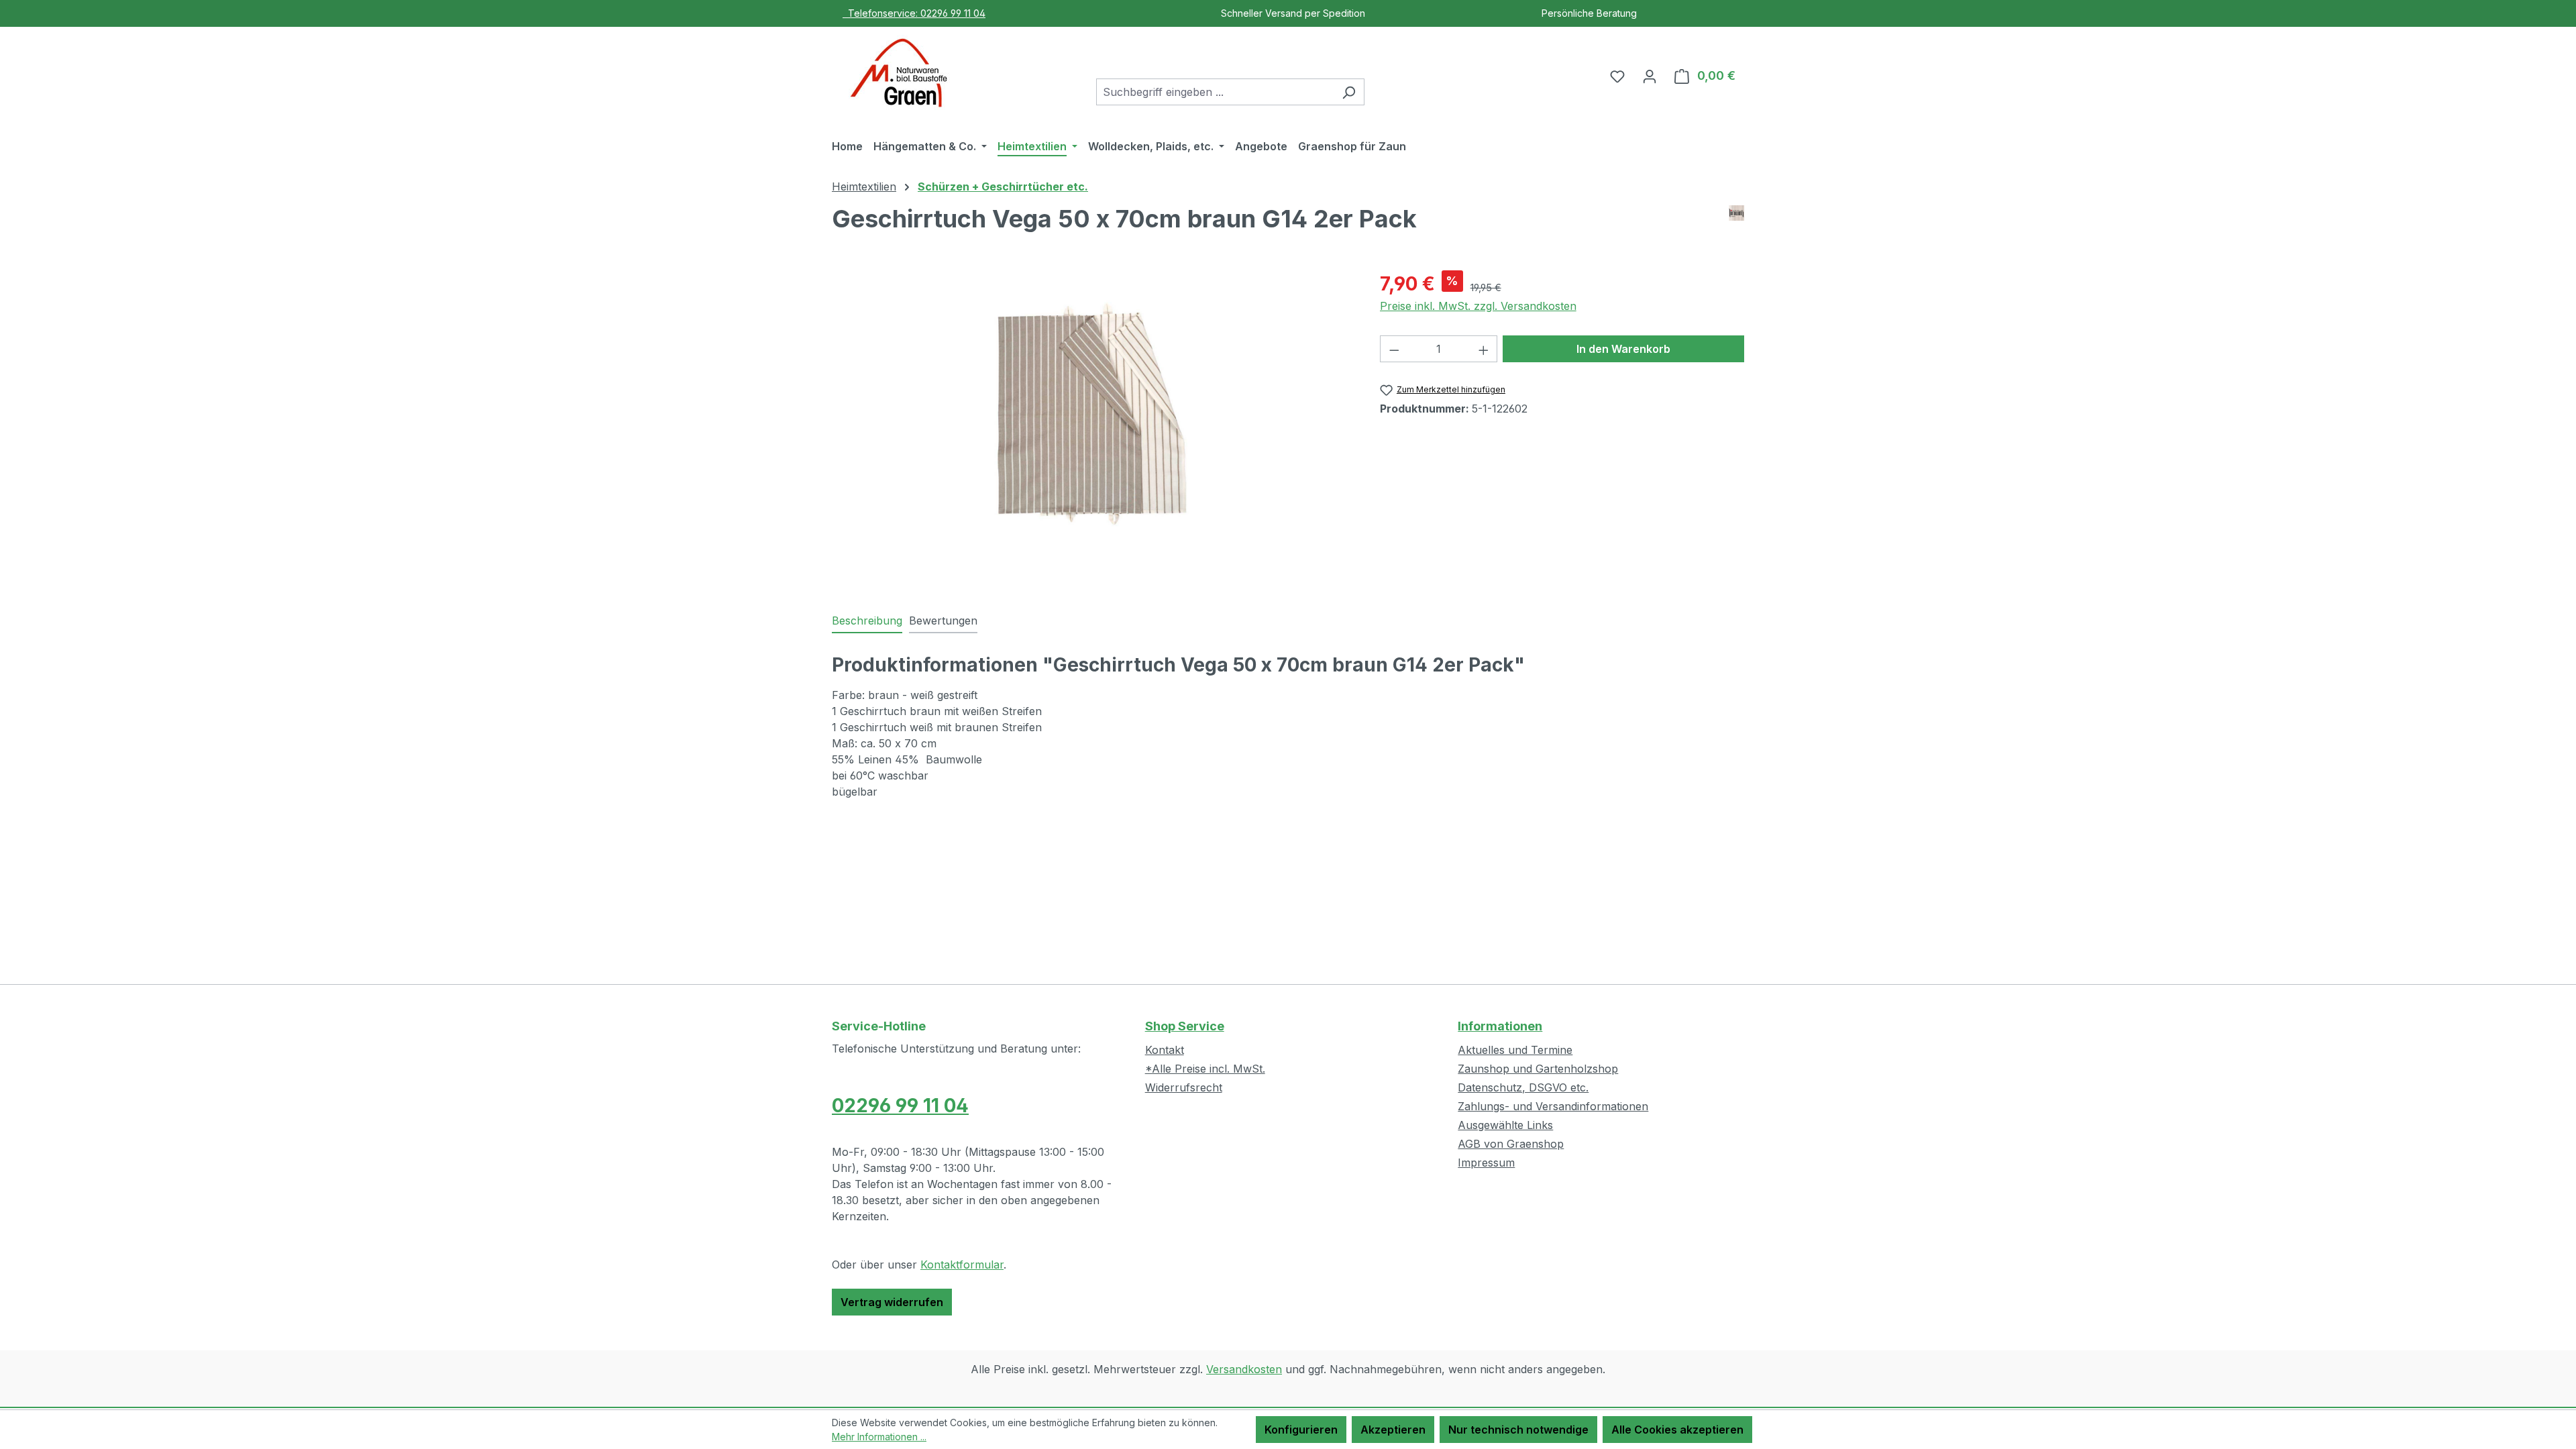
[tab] (867, 621)
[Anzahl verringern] (1394, 349)
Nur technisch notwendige (1518, 1430)
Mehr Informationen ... (879, 1437)
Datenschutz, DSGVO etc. (1523, 1087)
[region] (1092, 414)
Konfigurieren (1301, 1430)
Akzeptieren (1393, 1430)
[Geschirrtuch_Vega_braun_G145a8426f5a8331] (1092, 414)
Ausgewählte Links (1505, 1125)
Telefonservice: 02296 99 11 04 (914, 13)
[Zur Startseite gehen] (899, 73)
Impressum (1486, 1163)
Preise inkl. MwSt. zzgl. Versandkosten (1478, 306)
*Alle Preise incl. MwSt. (1205, 1069)
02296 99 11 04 (900, 1106)
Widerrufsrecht (1184, 1087)
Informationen (1500, 1026)
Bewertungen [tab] (943, 621)
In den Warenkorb (1623, 349)
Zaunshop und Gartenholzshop (1538, 1069)
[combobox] (1215, 92)
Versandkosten (1244, 1369)
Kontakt (1165, 1050)
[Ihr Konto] (1650, 76)
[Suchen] (1349, 92)
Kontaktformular (962, 1265)
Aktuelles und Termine (1515, 1050)
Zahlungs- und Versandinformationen (1553, 1106)
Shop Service (1185, 1026)
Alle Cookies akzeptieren (1677, 1430)
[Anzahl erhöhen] (1484, 349)
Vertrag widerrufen (892, 1302)
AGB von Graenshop (1511, 1144)
